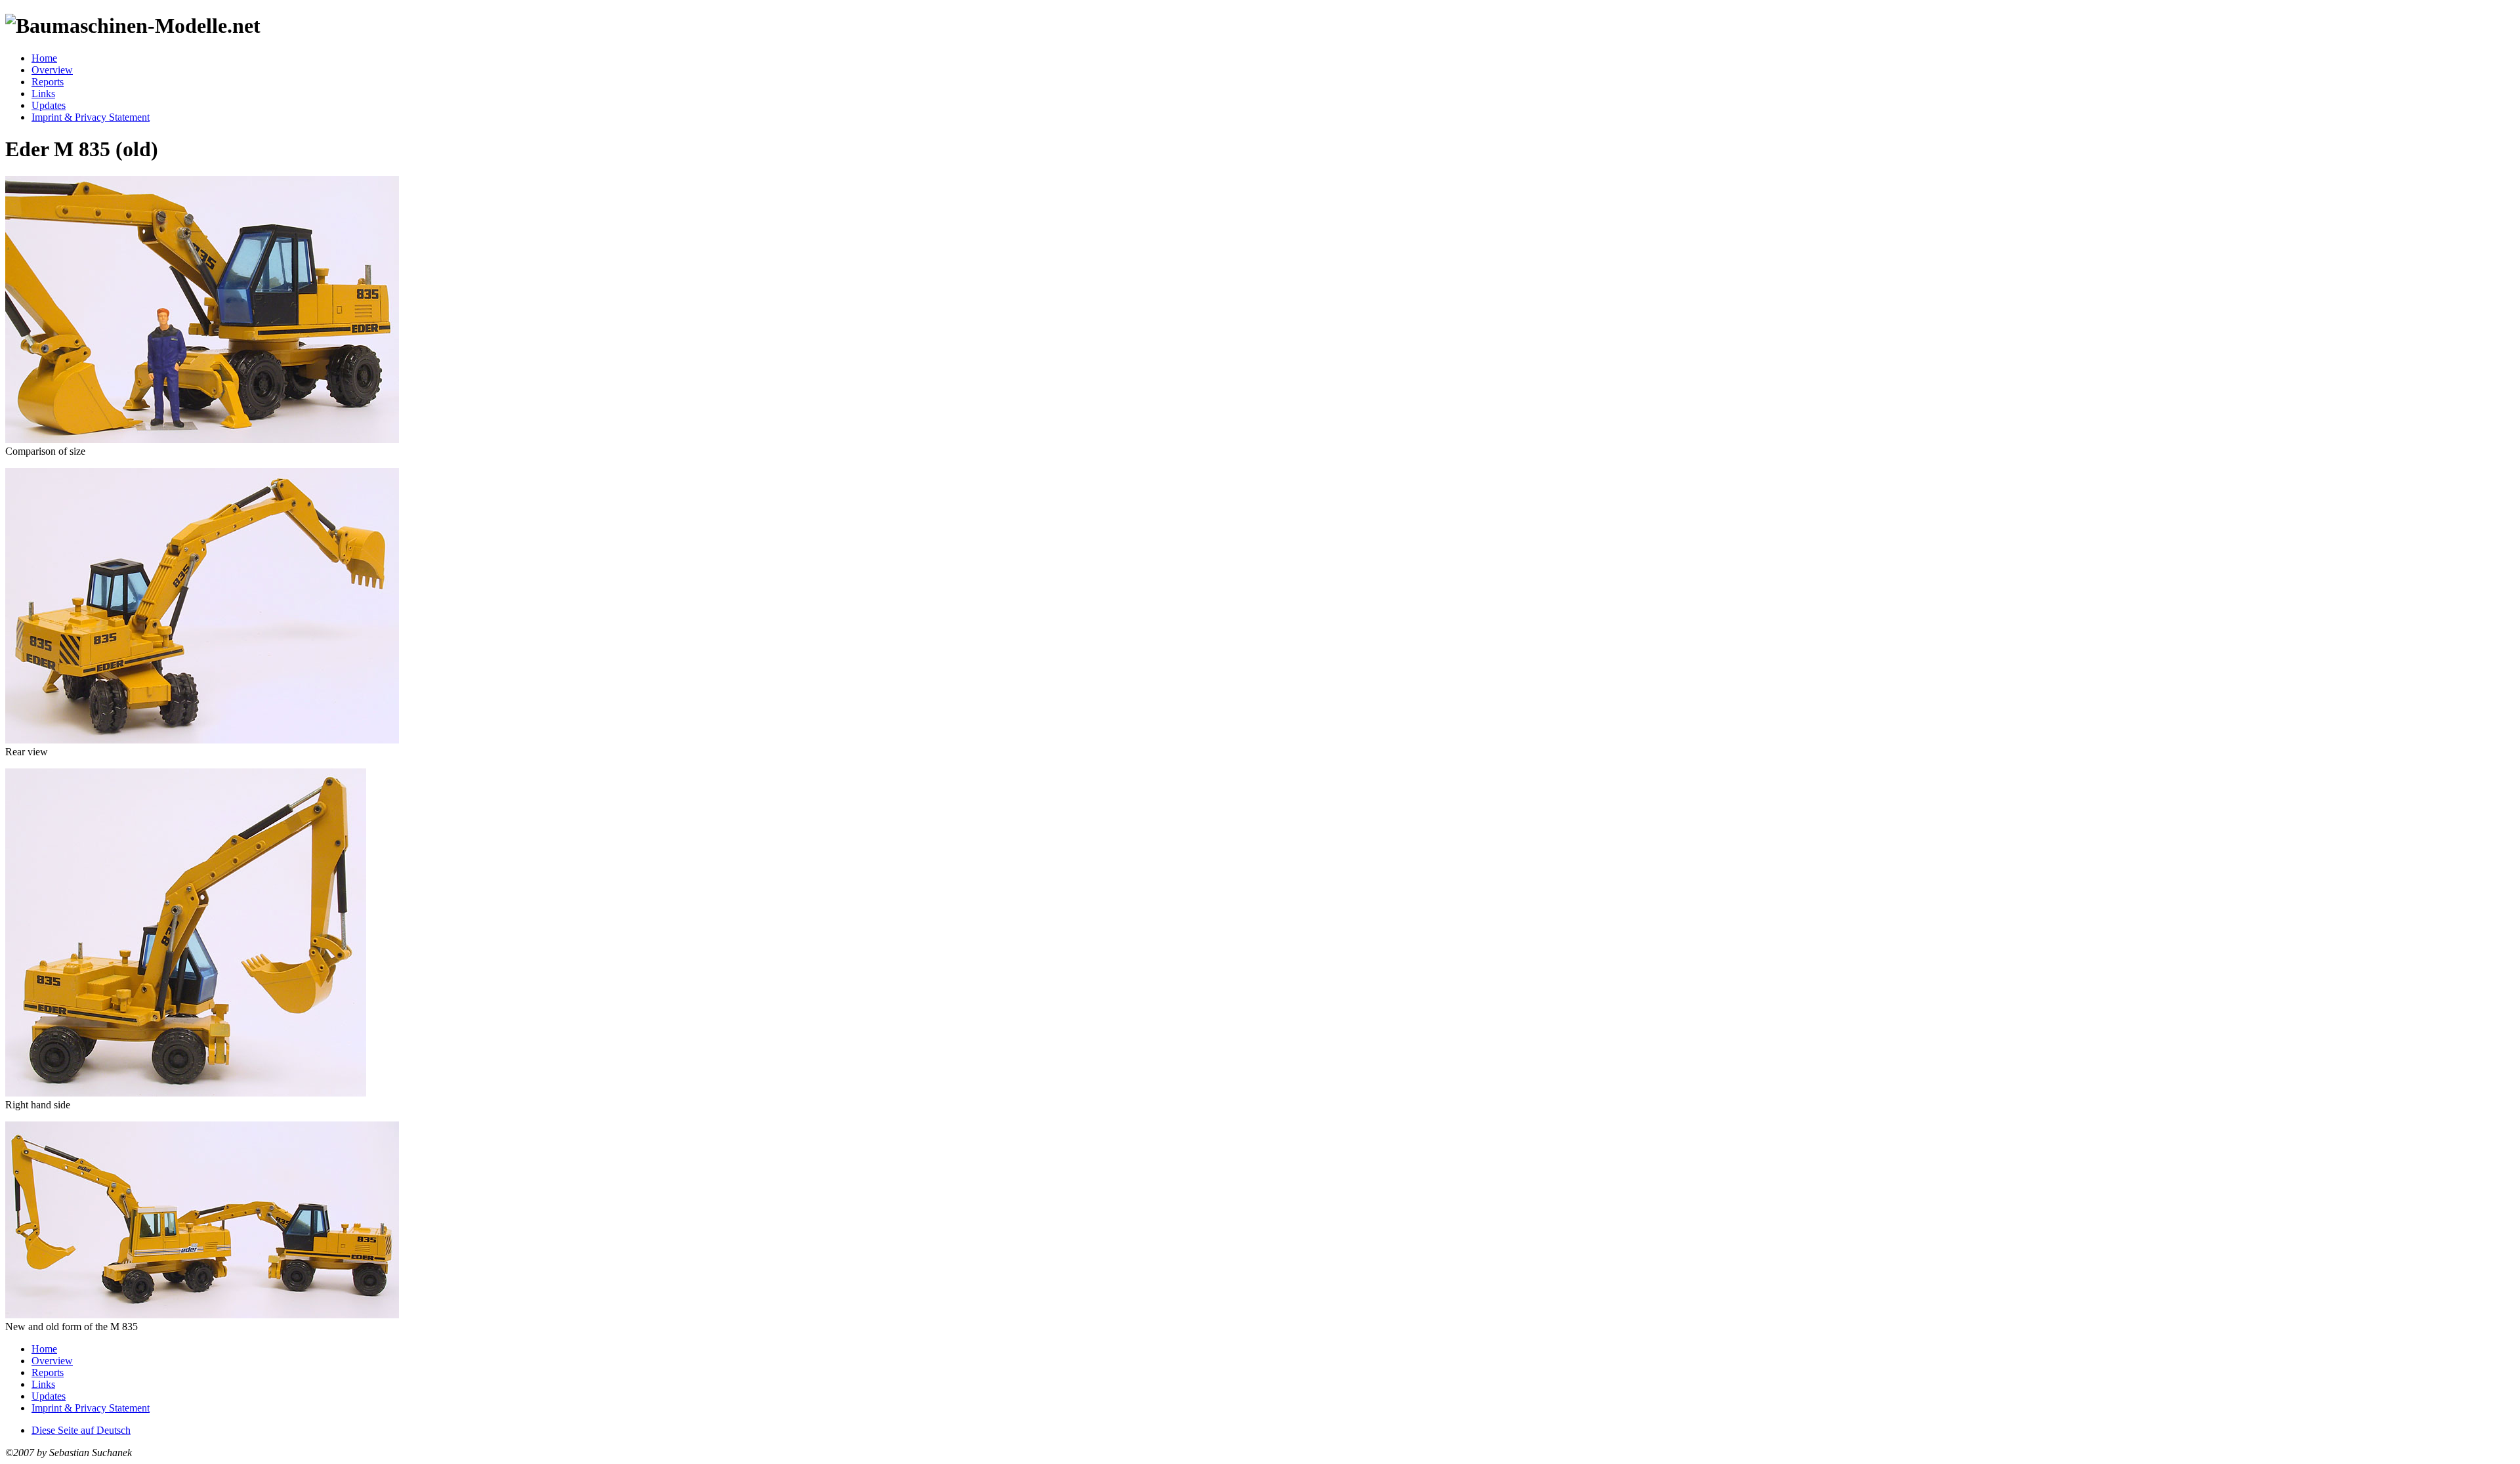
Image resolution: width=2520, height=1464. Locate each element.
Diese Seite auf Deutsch (81, 1430)
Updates (49, 105)
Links (43, 94)
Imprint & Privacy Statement (91, 117)
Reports (48, 82)
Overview (52, 70)
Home (44, 58)
